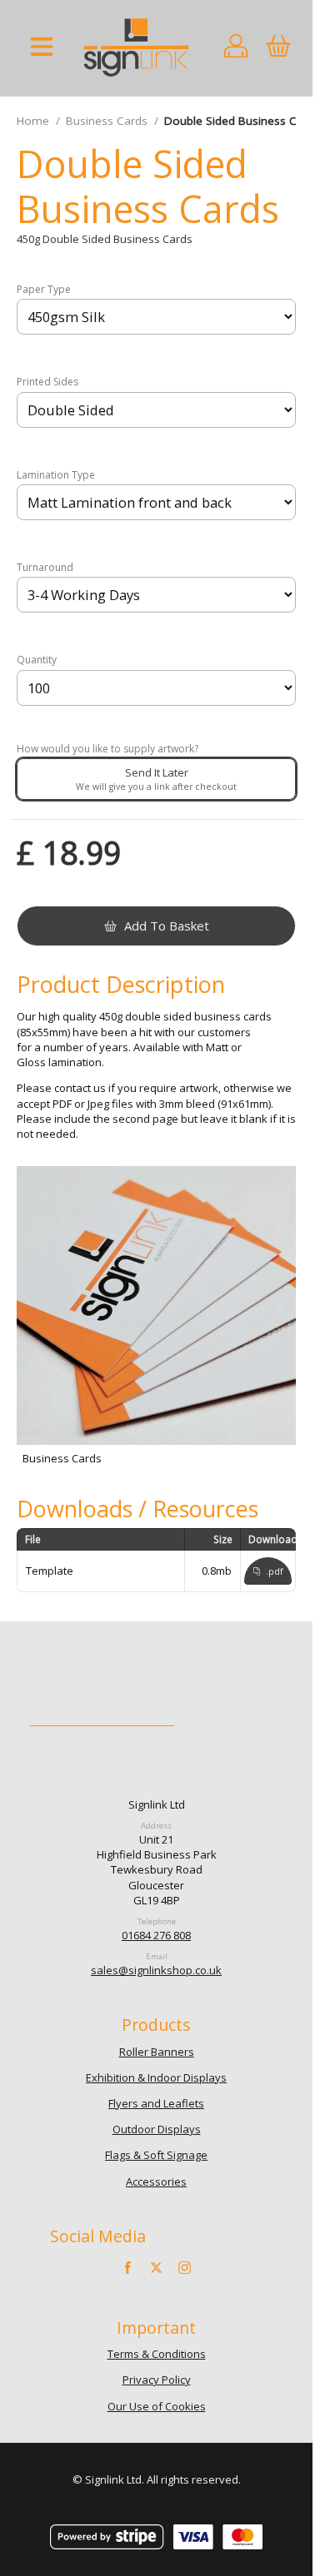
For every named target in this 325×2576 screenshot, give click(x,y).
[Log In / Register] (236, 48)
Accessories (156, 2181)
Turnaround (45, 568)
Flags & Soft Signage (156, 2155)
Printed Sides (47, 382)
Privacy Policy (157, 2380)
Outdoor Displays (157, 2129)
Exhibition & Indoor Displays (156, 2077)
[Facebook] (128, 2268)
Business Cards (107, 121)
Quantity (37, 660)
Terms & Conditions (157, 2354)
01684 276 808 (156, 1935)
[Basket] (278, 48)
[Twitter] (157, 2268)
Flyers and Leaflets (156, 2103)
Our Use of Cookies (157, 2406)
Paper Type (44, 290)
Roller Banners (157, 2052)
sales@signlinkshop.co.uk (156, 1970)
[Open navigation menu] (42, 48)
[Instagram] (184, 2268)
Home (33, 121)
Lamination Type (56, 475)
